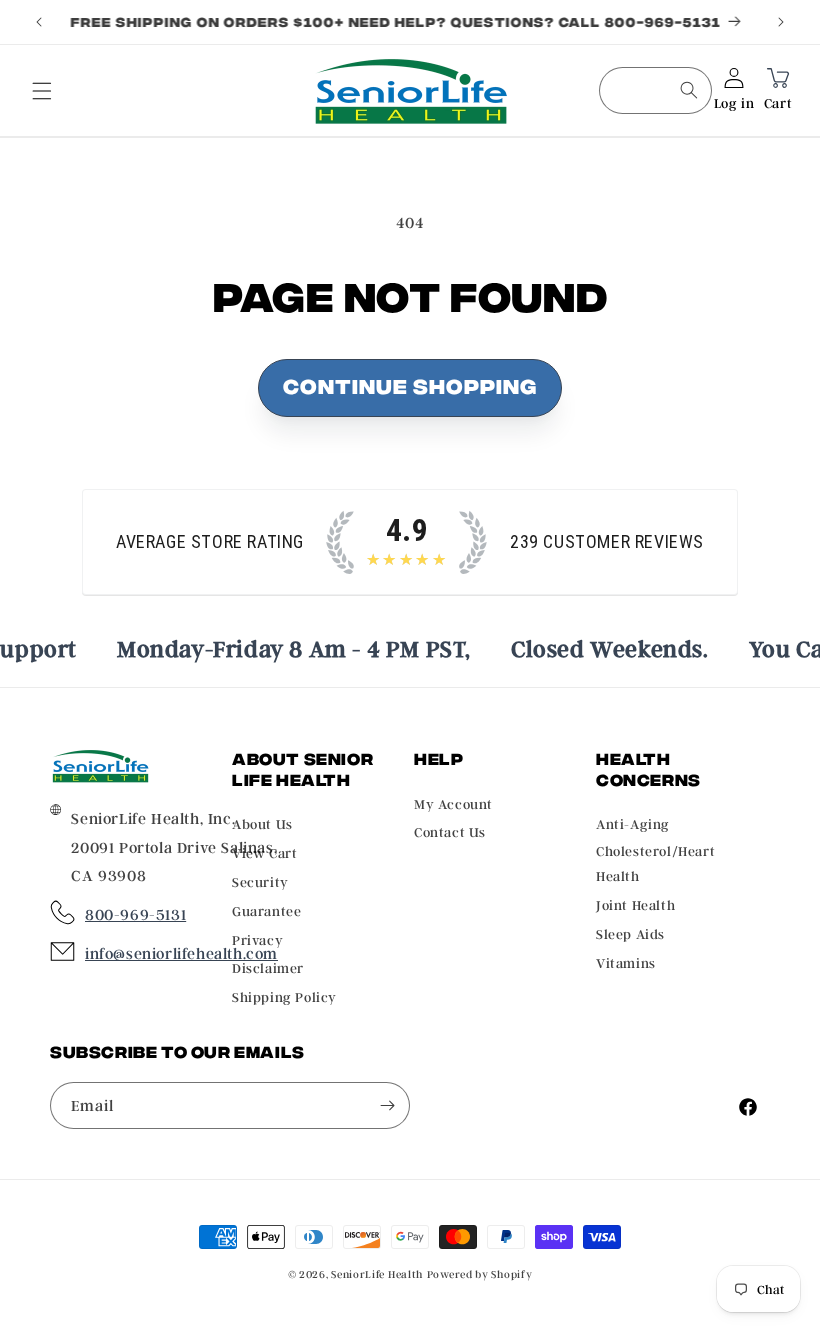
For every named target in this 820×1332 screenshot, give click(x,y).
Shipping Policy (284, 996)
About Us (262, 823)
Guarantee (266, 910)
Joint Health (635, 904)
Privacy (257, 939)
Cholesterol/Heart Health (655, 863)
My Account (453, 803)
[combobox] (655, 90)
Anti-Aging (633, 823)
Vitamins (626, 962)
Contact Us (450, 831)
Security (260, 881)
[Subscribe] (387, 1105)
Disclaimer (268, 967)
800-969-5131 (135, 914)
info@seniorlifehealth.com (181, 953)
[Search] (689, 90)
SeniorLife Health (377, 1274)
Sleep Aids (630, 933)
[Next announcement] (781, 22)
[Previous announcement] (39, 22)
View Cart (264, 852)
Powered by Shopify (480, 1274)
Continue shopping (410, 384)
